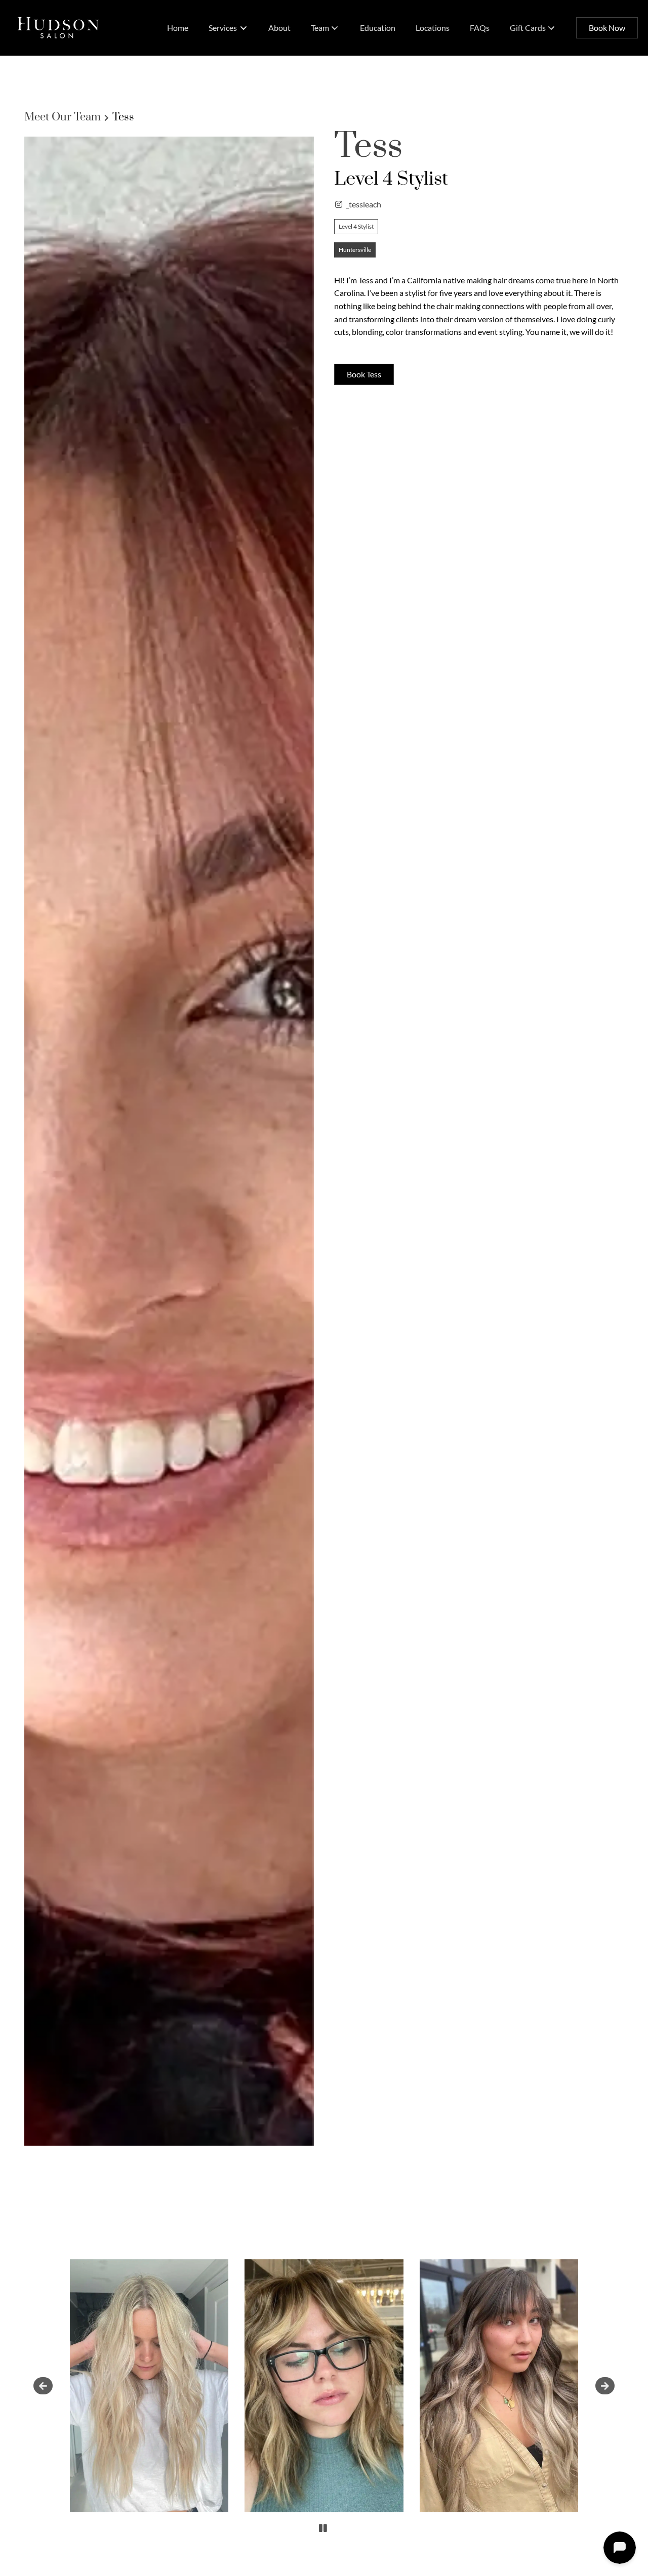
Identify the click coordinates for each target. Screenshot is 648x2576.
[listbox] (325, 28)
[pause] (323, 2528)
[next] (605, 2386)
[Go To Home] (58, 28)
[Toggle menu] (243, 28)
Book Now (607, 28)
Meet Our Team (63, 117)
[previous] (43, 2386)
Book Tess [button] (364, 374)
